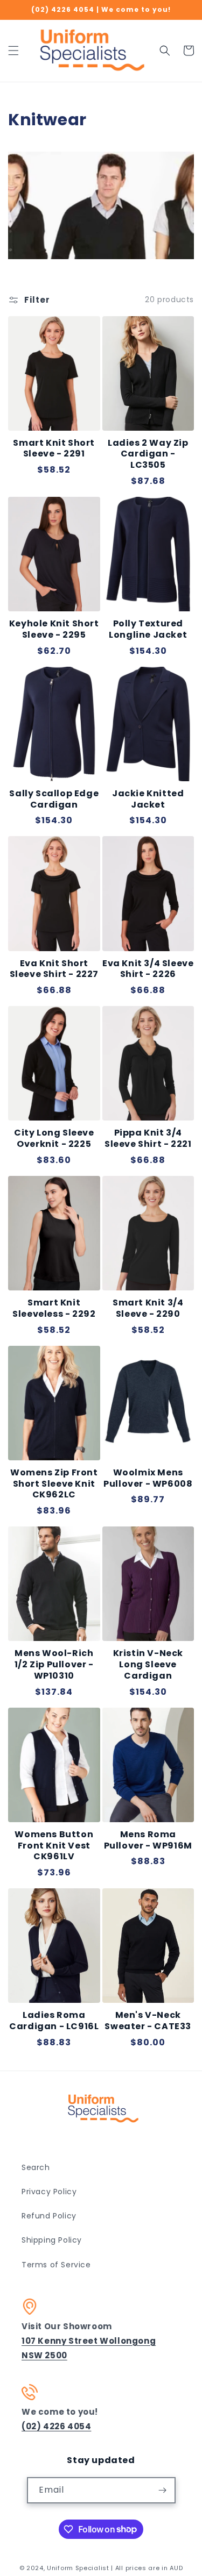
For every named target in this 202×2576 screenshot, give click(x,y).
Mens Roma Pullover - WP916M (148, 1840)
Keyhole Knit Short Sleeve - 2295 (54, 630)
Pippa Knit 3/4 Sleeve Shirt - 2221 (148, 1139)
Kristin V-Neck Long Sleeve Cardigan (148, 1665)
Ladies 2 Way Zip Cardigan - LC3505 (148, 454)
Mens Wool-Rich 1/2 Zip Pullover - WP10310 (54, 1665)
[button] (13, 51)
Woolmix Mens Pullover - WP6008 (148, 1479)
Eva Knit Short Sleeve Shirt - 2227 (54, 969)
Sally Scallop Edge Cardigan (54, 800)
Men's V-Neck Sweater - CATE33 (148, 2021)
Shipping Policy (52, 2240)
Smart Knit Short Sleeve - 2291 (54, 449)
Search (36, 2167)
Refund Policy (49, 2216)
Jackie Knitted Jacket (148, 800)
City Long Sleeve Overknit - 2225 (54, 1139)
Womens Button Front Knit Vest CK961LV (54, 1846)
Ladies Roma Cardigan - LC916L (54, 2021)
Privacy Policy (49, 2192)
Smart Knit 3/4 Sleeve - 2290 (148, 1309)
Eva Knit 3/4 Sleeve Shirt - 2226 (148, 969)
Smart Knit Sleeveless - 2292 (54, 1309)
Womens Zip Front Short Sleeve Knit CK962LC (54, 1484)
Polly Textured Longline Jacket (148, 630)
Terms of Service (56, 2265)
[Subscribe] (163, 2490)
